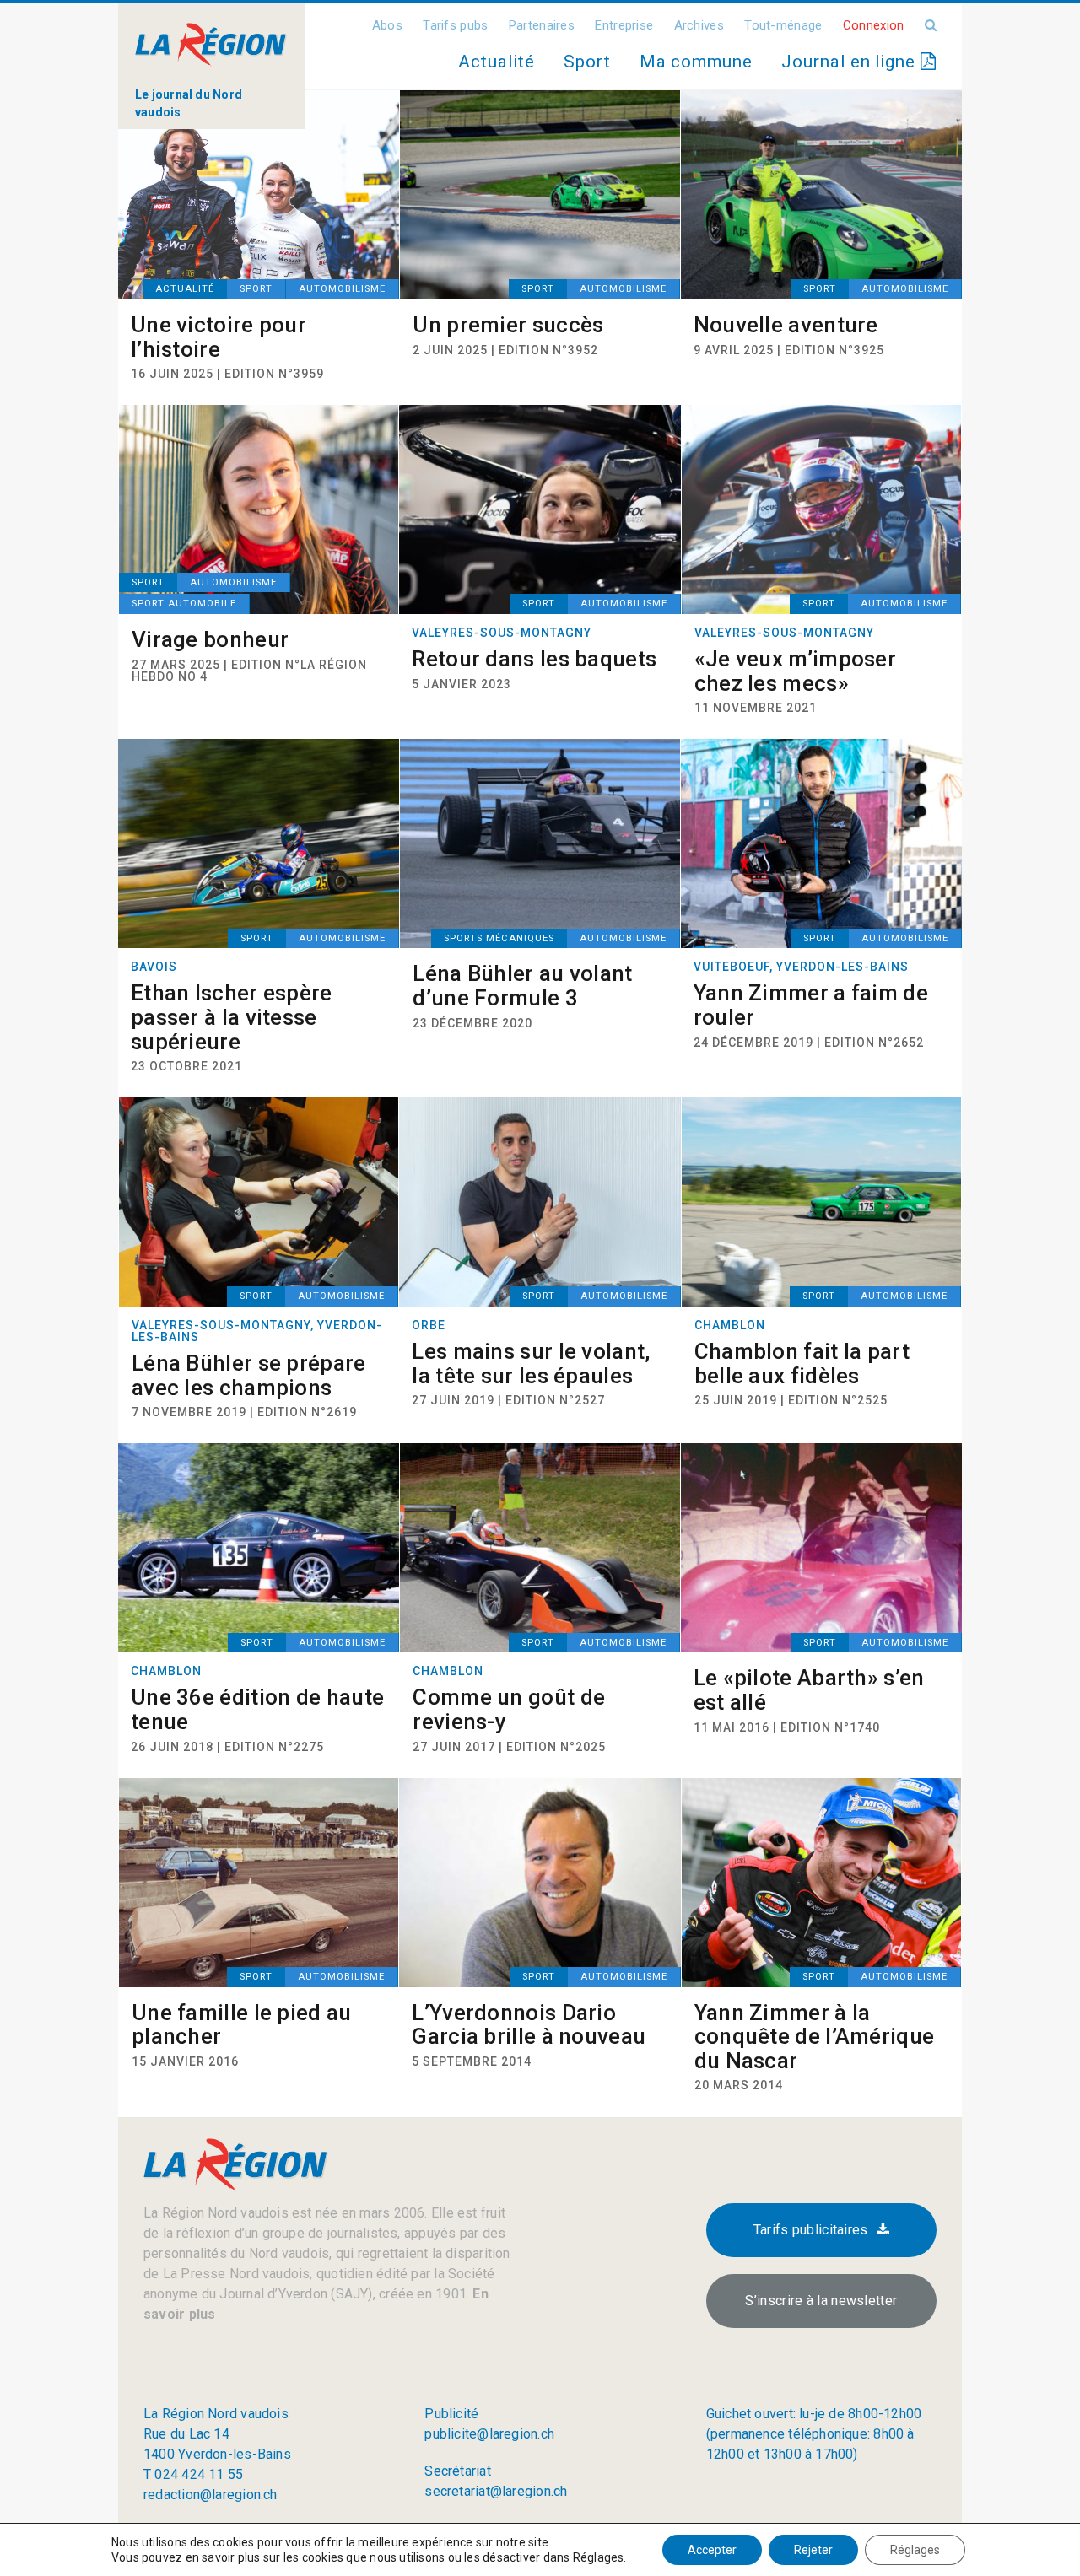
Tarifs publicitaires (811, 2230)
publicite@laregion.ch (489, 2434)
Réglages (599, 2557)
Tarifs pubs (455, 25)
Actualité (496, 62)
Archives (699, 25)
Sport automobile (184, 604)
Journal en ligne (851, 62)
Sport (587, 62)
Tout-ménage (783, 25)
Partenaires (542, 25)
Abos (387, 25)
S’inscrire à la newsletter (821, 2301)
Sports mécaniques (499, 938)
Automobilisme (342, 289)
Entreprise (624, 25)
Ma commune (696, 62)
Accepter (712, 2550)
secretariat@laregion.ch (496, 2491)
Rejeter (813, 2550)
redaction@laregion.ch (211, 2495)
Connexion (874, 25)
